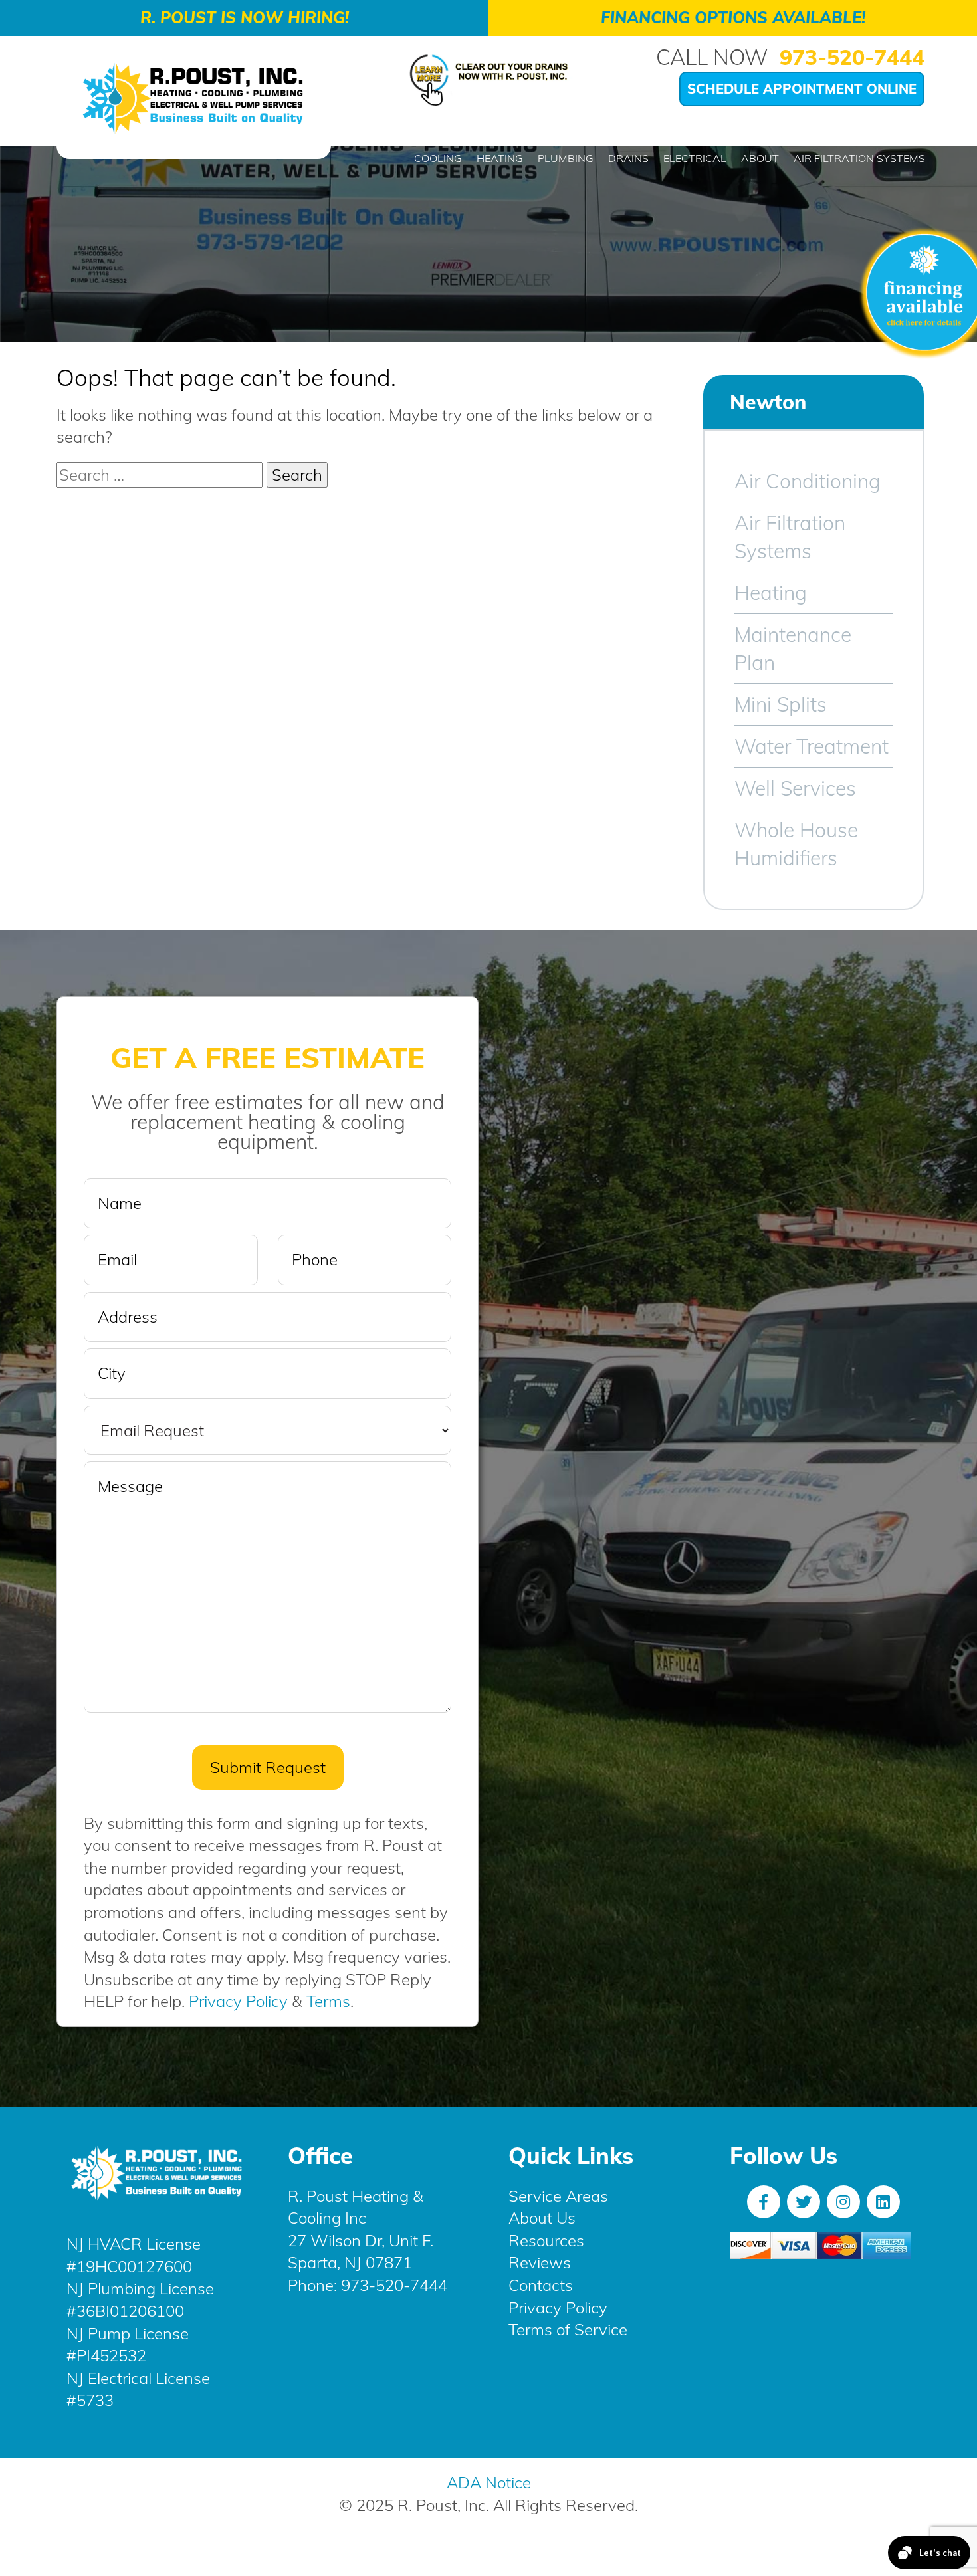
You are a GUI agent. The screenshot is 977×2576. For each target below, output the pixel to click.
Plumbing (566, 158)
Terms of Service (568, 2329)
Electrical (695, 158)
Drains (628, 158)
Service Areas (558, 2196)
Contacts (541, 2285)
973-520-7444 (852, 57)
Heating (500, 158)
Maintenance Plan (793, 649)
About (760, 158)
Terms (328, 2001)
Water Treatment (812, 746)
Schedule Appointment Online (802, 89)
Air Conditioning (808, 481)
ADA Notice (489, 2482)
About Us (542, 2218)
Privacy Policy (238, 2001)
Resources (546, 2240)
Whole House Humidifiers (796, 844)
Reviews (540, 2262)
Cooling (438, 158)
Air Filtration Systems (859, 158)
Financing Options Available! (733, 17)
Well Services (795, 788)
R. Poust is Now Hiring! (245, 17)
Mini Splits (781, 704)
